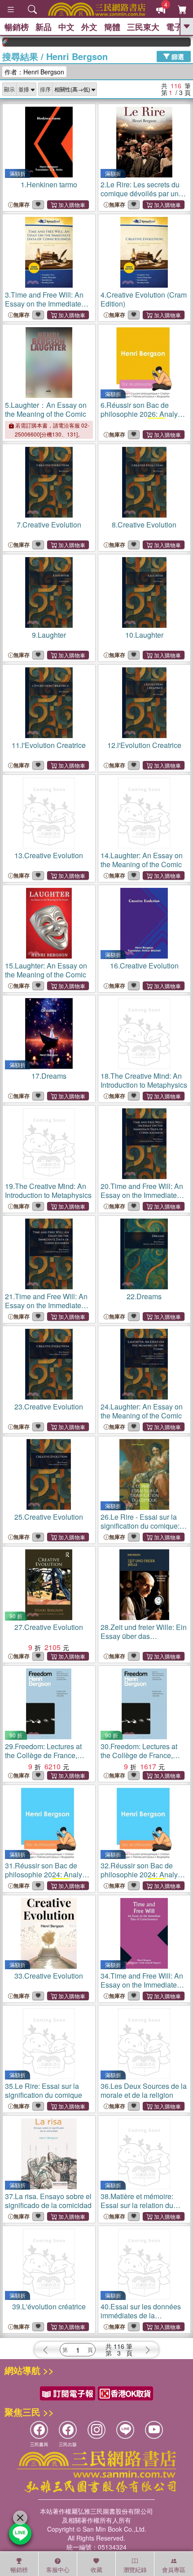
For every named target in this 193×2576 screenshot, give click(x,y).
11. (49, 745)
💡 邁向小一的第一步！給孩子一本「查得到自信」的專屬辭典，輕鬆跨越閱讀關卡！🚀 (182, 42)
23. (49, 1407)
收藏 (96, 2570)
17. (49, 1076)
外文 (89, 27)
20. (142, 1195)
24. (142, 1411)
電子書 (178, 27)
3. (44, 308)
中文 (66, 27)
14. (142, 860)
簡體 (112, 27)
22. (144, 1296)
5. (46, 409)
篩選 (177, 56)
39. (49, 2306)
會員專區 (174, 2570)
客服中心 (58, 2570)
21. (46, 1305)
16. (144, 966)
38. (137, 2205)
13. (49, 855)
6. (143, 418)
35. (44, 2090)
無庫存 (22, 205)
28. (144, 1636)
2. (140, 193)
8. (144, 525)
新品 (44, 27)
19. (48, 1191)
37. (48, 2201)
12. (144, 745)
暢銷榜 (17, 27)
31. (47, 1879)
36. (144, 2090)
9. (49, 635)
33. (49, 1976)
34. (142, 1985)
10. (144, 635)
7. (49, 525)
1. (49, 184)
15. (46, 970)
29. (43, 1755)
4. (144, 299)
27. (49, 1627)
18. (144, 1080)
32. (143, 1879)
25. (49, 1517)
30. (139, 1755)
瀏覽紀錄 (135, 2570)
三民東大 (143, 27)
